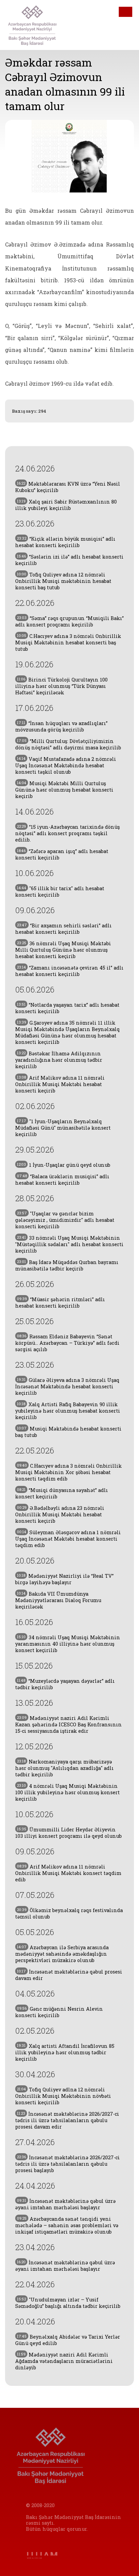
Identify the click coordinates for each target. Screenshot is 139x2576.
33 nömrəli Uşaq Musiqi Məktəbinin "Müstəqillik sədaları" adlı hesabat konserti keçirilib (69, 1244)
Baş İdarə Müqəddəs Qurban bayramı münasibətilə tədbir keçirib (67, 1265)
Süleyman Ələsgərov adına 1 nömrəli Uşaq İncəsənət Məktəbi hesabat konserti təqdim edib (68, 1539)
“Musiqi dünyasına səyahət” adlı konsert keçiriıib (62, 1493)
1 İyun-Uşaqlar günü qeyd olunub (64, 1165)
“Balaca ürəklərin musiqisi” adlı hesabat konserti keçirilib (62, 1180)
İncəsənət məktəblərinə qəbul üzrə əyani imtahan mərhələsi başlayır (65, 2204)
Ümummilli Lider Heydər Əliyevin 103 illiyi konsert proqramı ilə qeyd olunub (68, 1833)
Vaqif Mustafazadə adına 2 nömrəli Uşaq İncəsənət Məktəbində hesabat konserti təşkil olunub (66, 765)
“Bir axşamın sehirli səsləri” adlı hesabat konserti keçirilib (63, 929)
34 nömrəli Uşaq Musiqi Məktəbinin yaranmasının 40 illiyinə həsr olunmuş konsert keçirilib (68, 1644)
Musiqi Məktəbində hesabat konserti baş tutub (68, 1432)
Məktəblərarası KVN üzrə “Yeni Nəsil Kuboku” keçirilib (68, 487)
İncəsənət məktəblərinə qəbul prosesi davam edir (69, 1975)
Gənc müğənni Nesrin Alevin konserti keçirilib (59, 2012)
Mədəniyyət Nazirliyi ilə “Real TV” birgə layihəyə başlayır (64, 1579)
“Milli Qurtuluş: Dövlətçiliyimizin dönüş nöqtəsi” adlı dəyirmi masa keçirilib (68, 744)
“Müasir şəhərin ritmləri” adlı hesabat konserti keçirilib (60, 1303)
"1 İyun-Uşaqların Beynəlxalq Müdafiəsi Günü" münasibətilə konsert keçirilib (63, 1128)
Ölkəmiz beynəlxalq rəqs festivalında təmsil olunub (69, 1913)
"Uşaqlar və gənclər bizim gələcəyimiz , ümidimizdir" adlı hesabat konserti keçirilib (65, 1220)
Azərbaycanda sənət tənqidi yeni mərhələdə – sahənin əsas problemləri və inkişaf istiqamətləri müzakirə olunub (67, 2225)
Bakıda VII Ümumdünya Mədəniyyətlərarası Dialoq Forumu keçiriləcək (58, 1600)
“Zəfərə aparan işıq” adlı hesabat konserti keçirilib (62, 854)
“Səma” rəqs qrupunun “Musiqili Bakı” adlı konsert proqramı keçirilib (69, 621)
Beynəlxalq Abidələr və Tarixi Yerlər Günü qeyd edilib (68, 2340)
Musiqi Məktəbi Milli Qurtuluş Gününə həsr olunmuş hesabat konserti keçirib (64, 790)
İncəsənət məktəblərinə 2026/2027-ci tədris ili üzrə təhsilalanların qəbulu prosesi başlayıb (67, 2164)
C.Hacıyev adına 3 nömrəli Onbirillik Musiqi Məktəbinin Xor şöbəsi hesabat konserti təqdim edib (68, 1472)
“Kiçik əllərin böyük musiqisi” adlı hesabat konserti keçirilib (65, 542)
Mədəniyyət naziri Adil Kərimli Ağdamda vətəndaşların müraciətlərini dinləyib (64, 2361)
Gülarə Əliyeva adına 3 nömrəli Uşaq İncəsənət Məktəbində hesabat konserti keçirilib (67, 1386)
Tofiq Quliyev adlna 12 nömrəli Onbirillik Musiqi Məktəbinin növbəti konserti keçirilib (63, 2096)
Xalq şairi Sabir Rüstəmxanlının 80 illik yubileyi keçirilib (66, 505)
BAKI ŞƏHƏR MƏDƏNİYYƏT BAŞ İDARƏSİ (37, 25)
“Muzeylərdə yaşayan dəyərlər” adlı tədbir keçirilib (65, 1684)
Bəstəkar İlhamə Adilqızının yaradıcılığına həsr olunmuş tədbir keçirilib (59, 1060)
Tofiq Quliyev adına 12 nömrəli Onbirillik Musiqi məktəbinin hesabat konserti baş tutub (63, 581)
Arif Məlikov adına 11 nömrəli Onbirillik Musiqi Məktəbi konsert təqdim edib (68, 1873)
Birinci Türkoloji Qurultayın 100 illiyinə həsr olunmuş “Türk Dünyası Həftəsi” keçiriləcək (61, 686)
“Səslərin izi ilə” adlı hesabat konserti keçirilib (69, 560)
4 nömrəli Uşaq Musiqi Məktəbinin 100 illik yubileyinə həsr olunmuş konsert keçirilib (67, 1792)
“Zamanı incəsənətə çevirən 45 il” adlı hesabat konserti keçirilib (69, 971)
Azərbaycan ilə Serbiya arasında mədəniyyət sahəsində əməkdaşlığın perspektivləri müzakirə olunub (62, 1954)
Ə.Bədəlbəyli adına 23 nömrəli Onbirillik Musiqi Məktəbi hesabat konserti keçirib (60, 1514)
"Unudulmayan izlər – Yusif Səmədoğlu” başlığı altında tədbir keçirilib (68, 2303)
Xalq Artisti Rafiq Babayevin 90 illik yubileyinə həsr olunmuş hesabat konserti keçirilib (68, 1411)
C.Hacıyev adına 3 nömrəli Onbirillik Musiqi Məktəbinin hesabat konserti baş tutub (68, 642)
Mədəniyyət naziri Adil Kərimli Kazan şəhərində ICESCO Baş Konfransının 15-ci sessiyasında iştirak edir (68, 1724)
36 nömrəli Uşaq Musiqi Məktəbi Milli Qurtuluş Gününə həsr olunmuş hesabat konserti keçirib (63, 950)
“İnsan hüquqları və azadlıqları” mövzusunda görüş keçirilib (61, 726)
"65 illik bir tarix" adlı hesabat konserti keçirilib (60, 892)
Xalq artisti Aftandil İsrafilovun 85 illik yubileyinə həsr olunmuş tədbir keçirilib (65, 2052)
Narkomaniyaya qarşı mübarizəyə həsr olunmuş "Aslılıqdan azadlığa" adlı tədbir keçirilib (64, 1768)
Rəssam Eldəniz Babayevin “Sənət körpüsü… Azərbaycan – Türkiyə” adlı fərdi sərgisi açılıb (67, 1343)
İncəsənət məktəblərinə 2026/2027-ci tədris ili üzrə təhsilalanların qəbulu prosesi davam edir (67, 2120)
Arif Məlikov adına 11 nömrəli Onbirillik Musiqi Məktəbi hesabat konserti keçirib (60, 1084)
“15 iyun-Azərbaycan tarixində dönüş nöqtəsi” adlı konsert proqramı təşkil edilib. (67, 833)
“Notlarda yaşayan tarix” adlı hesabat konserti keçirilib (67, 1008)
